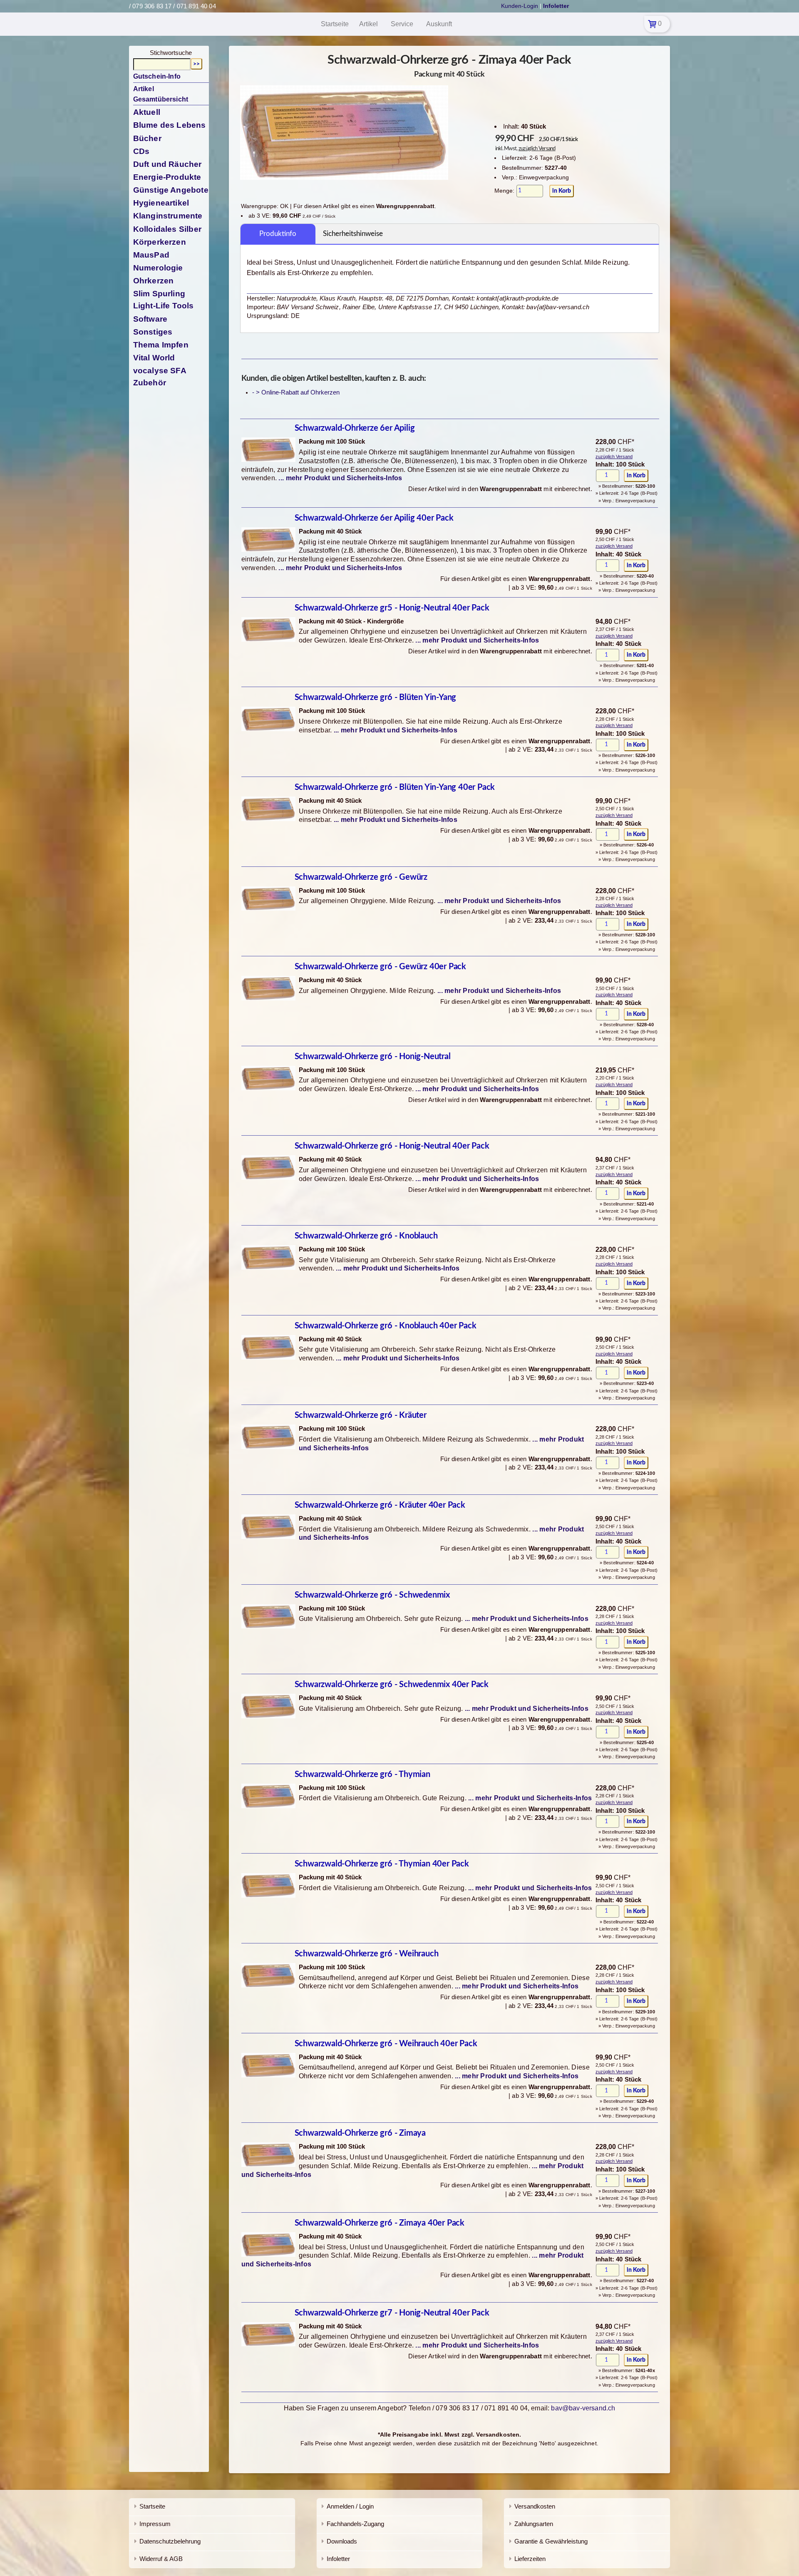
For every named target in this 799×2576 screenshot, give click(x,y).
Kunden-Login (520, 6)
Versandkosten (535, 2506)
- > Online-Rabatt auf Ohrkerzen (296, 392)
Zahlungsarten (534, 2524)
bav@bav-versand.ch (583, 2408)
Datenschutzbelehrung (170, 2541)
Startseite (152, 2506)
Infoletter (338, 2559)
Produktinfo (278, 234)
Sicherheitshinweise (353, 234)
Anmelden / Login (350, 2506)
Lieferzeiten (530, 2559)
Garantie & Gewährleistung (551, 2541)
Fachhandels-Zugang (355, 2524)
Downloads (342, 2541)
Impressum (155, 2524)
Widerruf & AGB (161, 2559)
